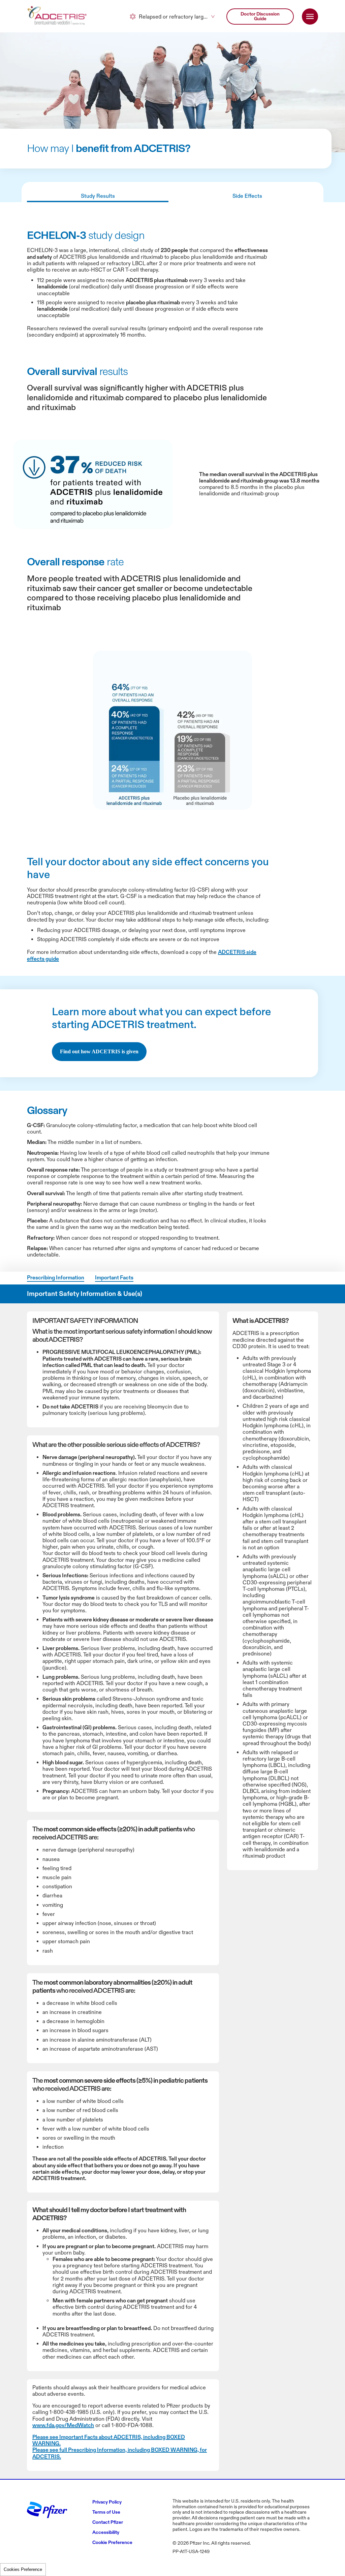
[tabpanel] (172, 607)
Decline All (257, 40)
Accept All (257, 57)
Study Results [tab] (98, 275)
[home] (58, 95)
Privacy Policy (82, 72)
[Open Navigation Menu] (310, 95)
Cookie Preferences (23, 2569)
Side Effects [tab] (247, 275)
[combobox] (172, 95)
